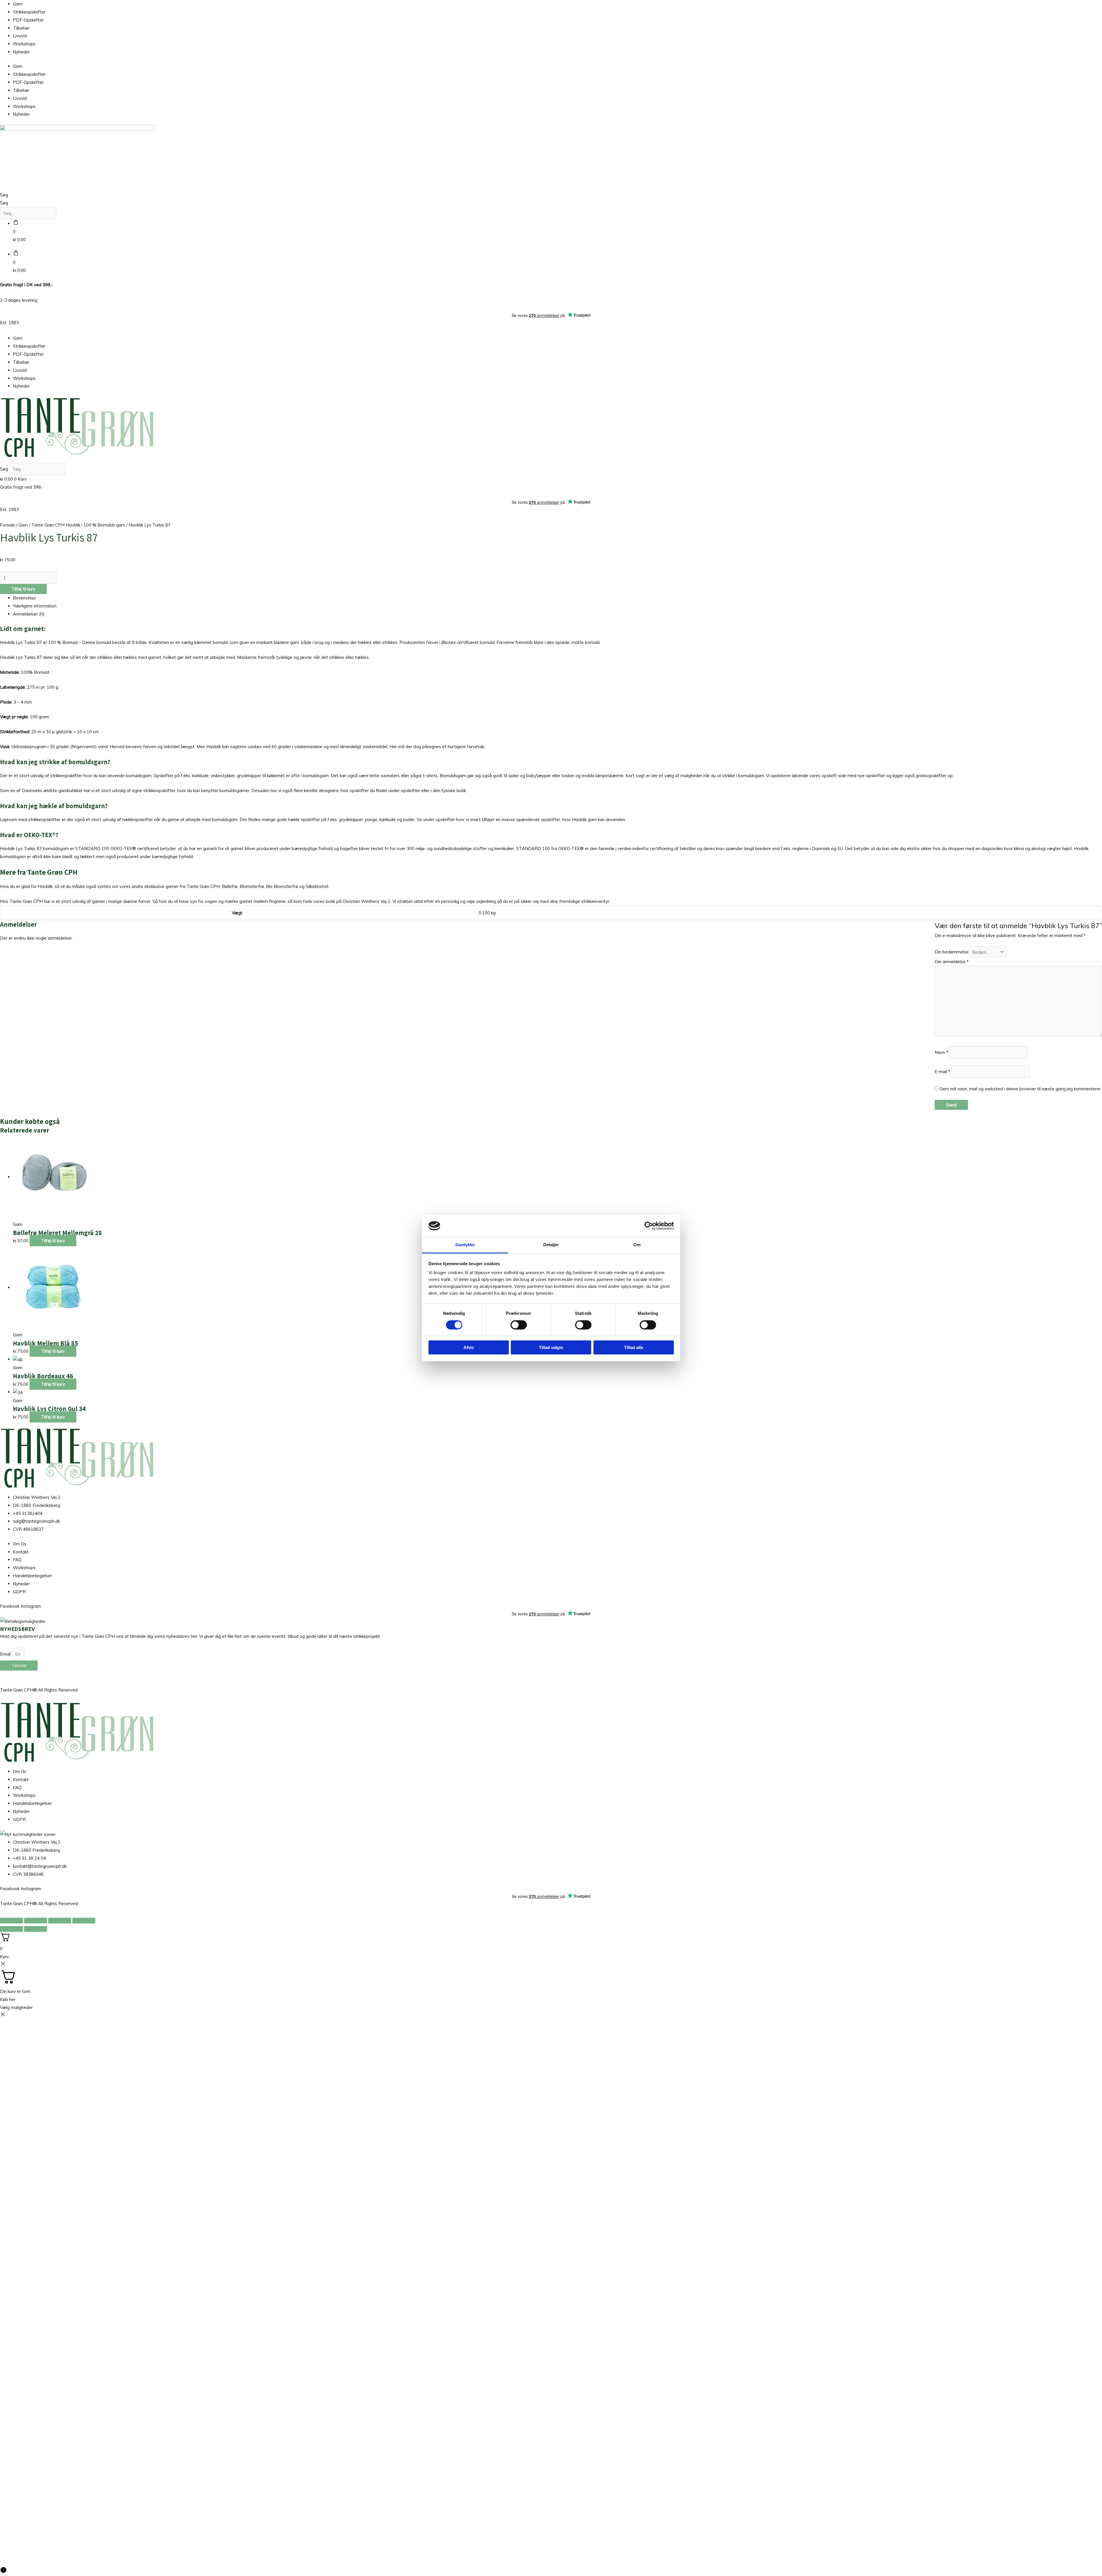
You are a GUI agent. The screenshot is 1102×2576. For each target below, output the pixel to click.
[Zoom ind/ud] (11, 1921)
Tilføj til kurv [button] (53, 1241)
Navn (941, 1052)
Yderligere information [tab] (35, 606)
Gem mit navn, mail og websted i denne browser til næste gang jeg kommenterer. (1020, 1089)
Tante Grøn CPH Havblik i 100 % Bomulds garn (78, 525)
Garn (18, 4)
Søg (4, 195)
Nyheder (21, 52)
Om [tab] (637, 1245)
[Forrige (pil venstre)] (11, 1929)
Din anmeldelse (952, 962)
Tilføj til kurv (23, 589)
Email (6, 1654)
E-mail (942, 1072)
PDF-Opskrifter (28, 20)
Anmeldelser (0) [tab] (29, 614)
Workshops (24, 44)
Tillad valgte (551, 1347)
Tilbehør (21, 28)
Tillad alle (634, 1347)
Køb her (8, 1999)
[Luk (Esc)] (84, 1921)
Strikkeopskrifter (29, 12)
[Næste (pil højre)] (36, 1929)
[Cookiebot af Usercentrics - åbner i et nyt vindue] (649, 1226)
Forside (7, 525)
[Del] (60, 1921)
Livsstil (20, 36)
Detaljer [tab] (551, 1245)
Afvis (469, 1347)
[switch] (519, 1325)
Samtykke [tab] (465, 1245)
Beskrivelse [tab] (24, 598)
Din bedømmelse (952, 952)
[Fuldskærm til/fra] (36, 1921)
